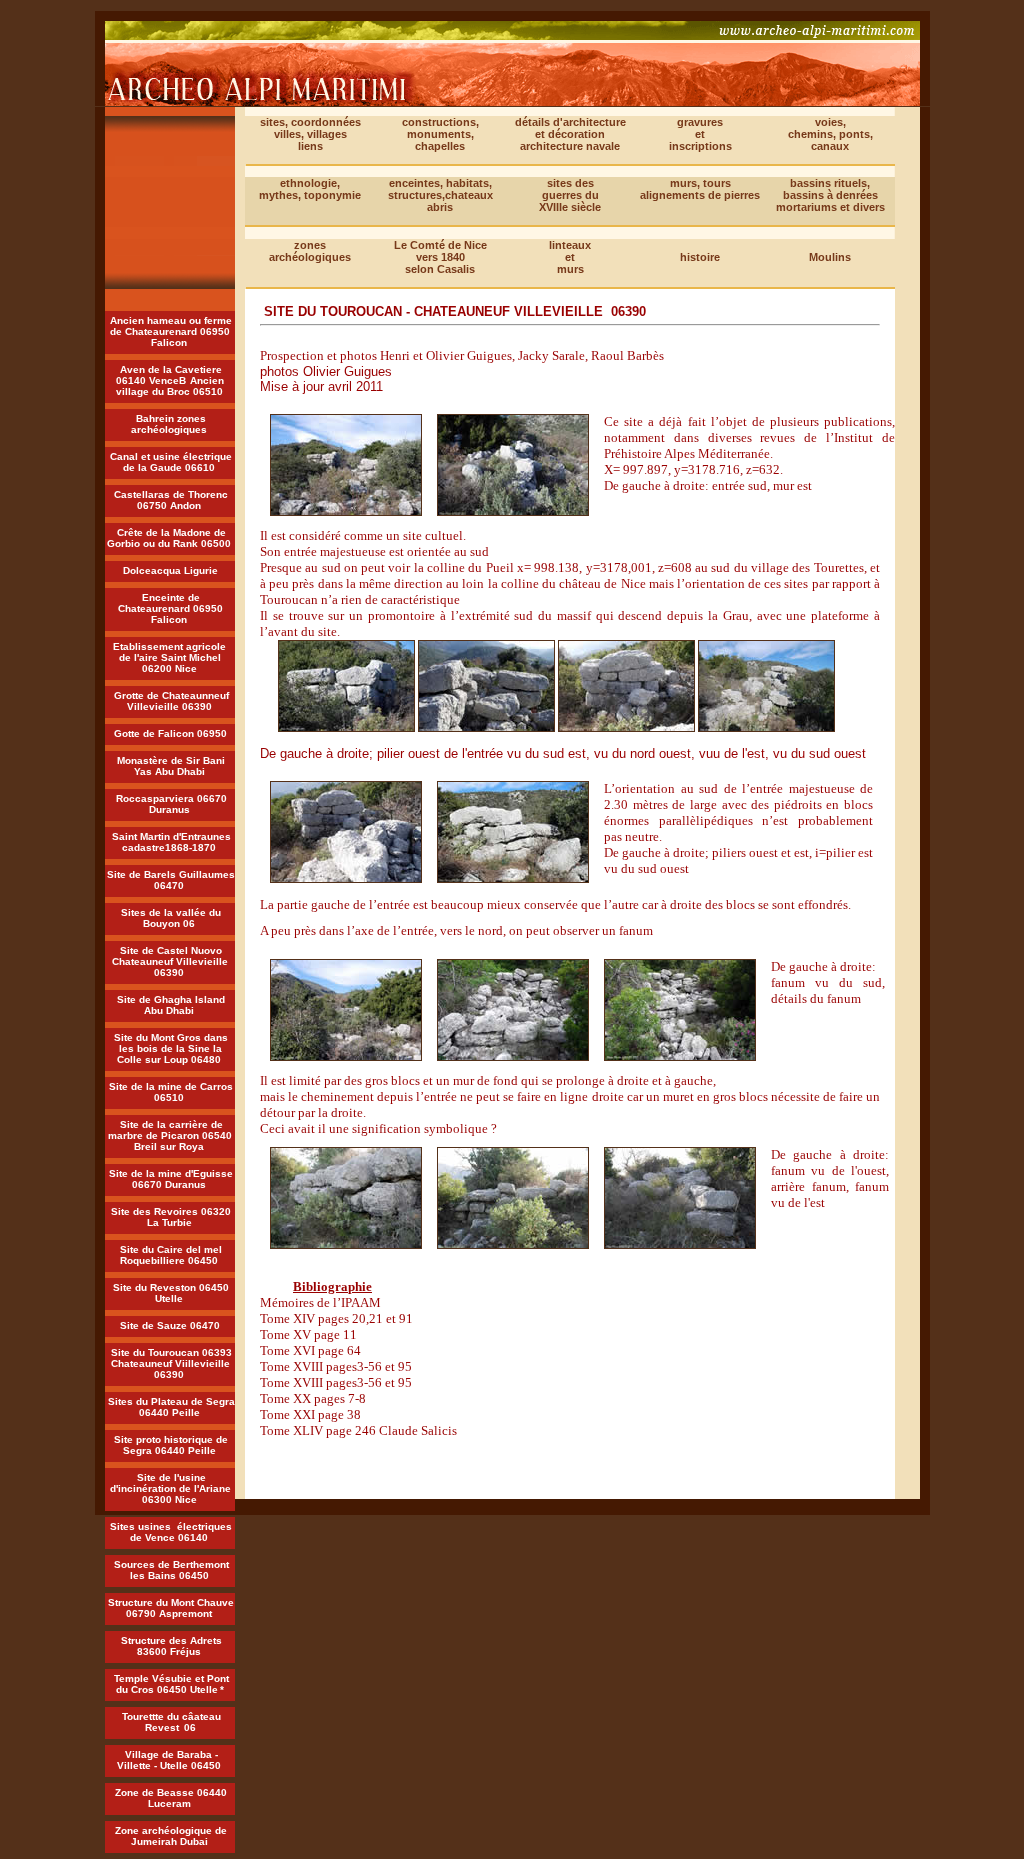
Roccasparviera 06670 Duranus (171, 804)
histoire (700, 257)
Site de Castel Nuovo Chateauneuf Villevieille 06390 (170, 961)
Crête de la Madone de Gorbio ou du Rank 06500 (169, 538)
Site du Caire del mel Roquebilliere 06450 (171, 1255)
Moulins (830, 257)
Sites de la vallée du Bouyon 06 (171, 918)
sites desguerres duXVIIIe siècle (570, 195)
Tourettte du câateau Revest (171, 1722)
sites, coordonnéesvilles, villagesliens (310, 134)
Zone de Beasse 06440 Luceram (171, 1798)
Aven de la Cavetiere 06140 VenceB (169, 375)
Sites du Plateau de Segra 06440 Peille (171, 1407)
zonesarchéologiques (310, 251)
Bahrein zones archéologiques (169, 424)
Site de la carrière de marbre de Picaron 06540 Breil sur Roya (170, 1135)
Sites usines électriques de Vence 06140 (171, 1532)
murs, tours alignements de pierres (700, 189)
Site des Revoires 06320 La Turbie (171, 1217)
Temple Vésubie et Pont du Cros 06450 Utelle (171, 1684)
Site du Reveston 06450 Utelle (171, 1293)
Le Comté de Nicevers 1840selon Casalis (440, 257)
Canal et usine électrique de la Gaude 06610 (171, 462)
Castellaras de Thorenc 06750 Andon (171, 500)
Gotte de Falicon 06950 (170, 733)
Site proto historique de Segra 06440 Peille (171, 1445)
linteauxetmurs (570, 257)
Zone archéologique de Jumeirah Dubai (171, 1836)
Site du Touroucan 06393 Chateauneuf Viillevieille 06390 (171, 1363)
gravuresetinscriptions (700, 134)
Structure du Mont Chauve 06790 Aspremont (171, 1608)
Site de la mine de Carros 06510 (171, 1092)
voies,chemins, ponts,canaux (830, 134)
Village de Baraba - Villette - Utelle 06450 (169, 1760)
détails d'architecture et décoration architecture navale (570, 134)
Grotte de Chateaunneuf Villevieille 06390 (171, 701)
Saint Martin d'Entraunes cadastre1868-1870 (171, 842)
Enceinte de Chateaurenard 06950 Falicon (170, 608)
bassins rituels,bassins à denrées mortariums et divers (830, 195)
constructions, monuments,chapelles (440, 134)
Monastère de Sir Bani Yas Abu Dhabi (171, 766)
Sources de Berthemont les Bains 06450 (171, 1570)
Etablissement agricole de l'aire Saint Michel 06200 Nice (171, 657)
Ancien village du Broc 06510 (170, 386)
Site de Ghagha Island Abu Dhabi (171, 1005)
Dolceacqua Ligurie (170, 570)
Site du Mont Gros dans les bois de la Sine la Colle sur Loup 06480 (171, 1048)
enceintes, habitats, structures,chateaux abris (440, 195)
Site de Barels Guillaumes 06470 (171, 880)
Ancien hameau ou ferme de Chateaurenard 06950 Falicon (171, 331)
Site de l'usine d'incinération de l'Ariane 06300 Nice (170, 1488)
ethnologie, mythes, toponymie (310, 189)
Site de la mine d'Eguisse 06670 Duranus (171, 1179)
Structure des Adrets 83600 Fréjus (171, 1646)
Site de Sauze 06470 (170, 1325)
